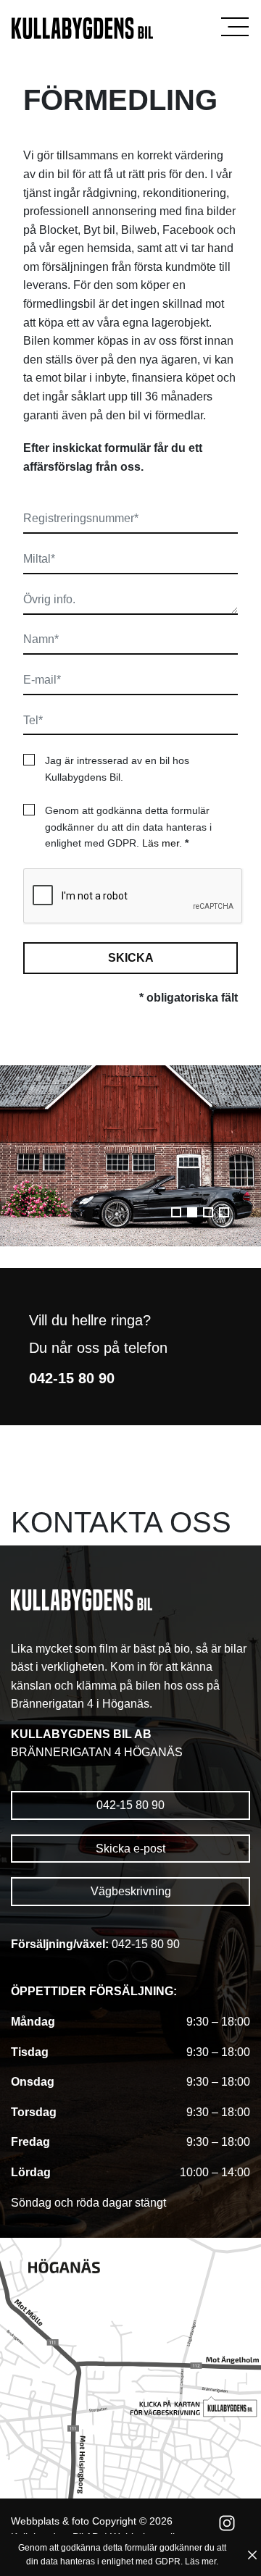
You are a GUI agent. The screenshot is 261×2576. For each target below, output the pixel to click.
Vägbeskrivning (131, 1891)
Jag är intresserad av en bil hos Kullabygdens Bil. (117, 768)
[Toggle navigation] (235, 27)
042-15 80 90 (130, 1805)
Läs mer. (162, 843)
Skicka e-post (130, 1849)
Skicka (131, 958)
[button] (176, 1212)
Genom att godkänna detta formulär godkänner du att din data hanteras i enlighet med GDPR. (128, 827)
